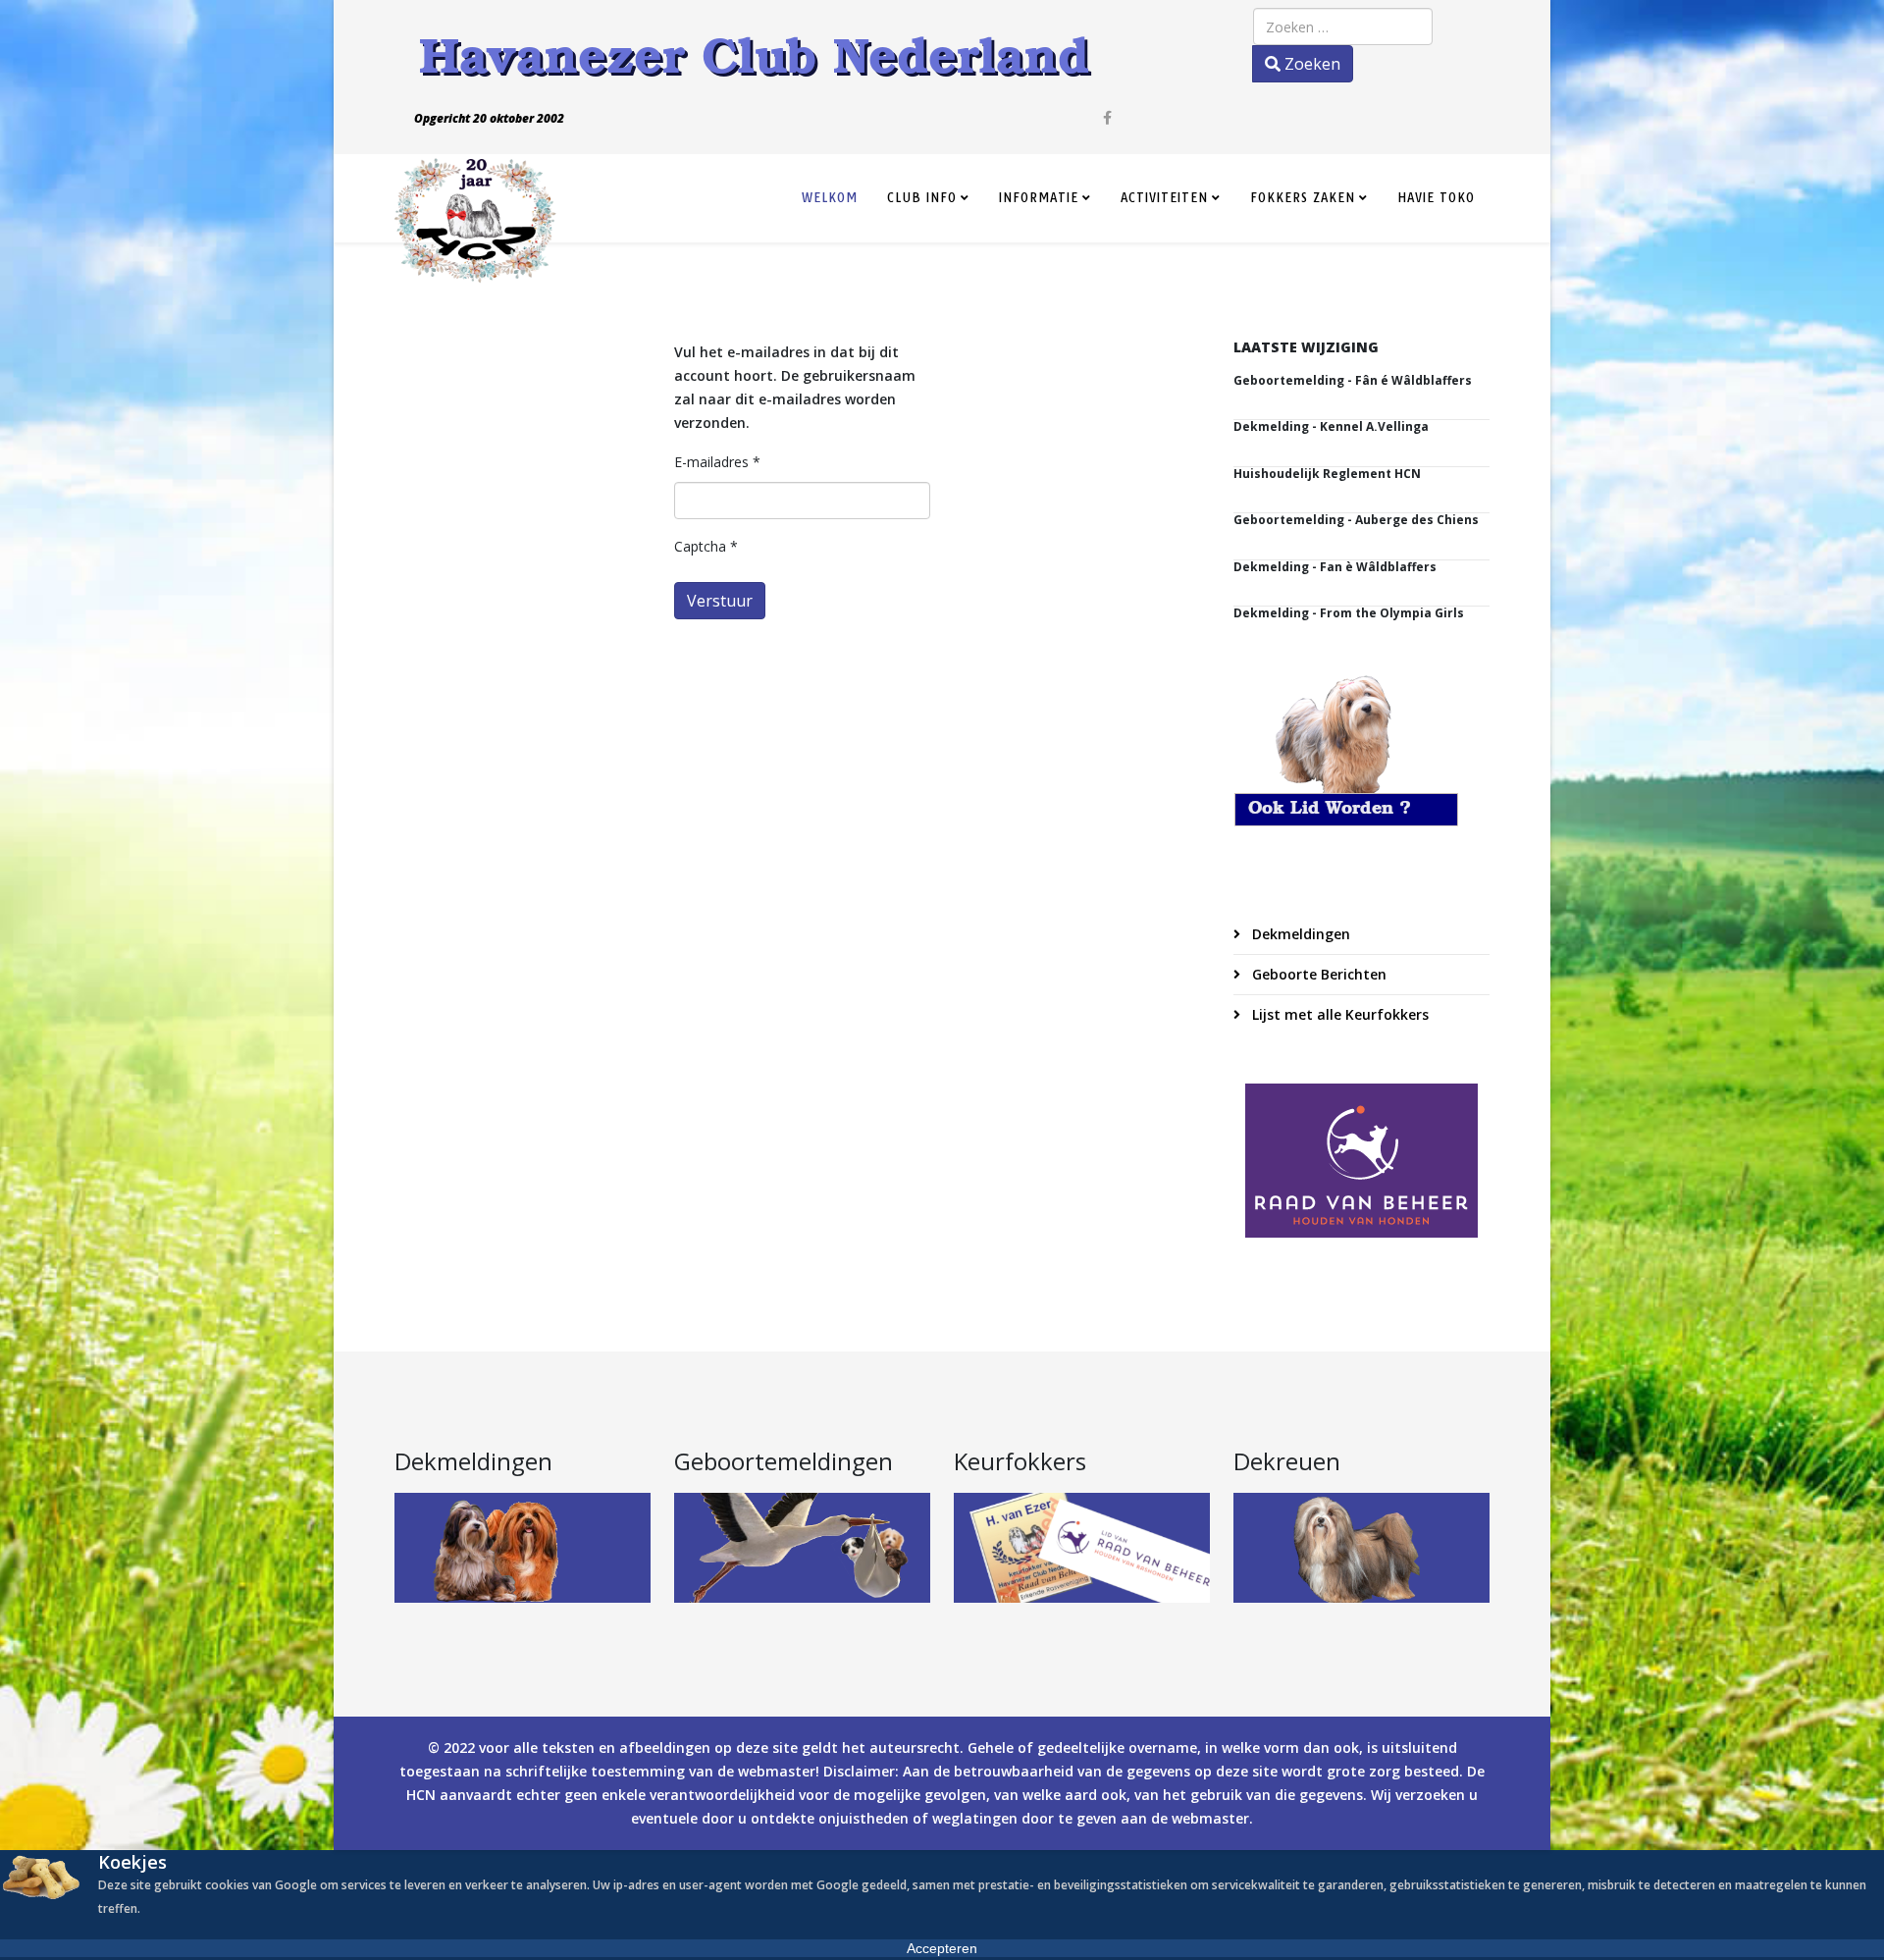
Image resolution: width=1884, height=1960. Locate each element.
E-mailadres (717, 462)
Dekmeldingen (1299, 934)
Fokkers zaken (1303, 198)
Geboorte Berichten (1317, 974)
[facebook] (1107, 117)
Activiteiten (1164, 198)
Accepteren (942, 1948)
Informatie (1039, 198)
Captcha (706, 546)
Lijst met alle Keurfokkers (1338, 1014)
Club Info (922, 198)
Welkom (830, 198)
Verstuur (720, 601)
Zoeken (1310, 64)
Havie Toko (1436, 198)
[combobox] (1343, 26)
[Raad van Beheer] (1361, 1161)
